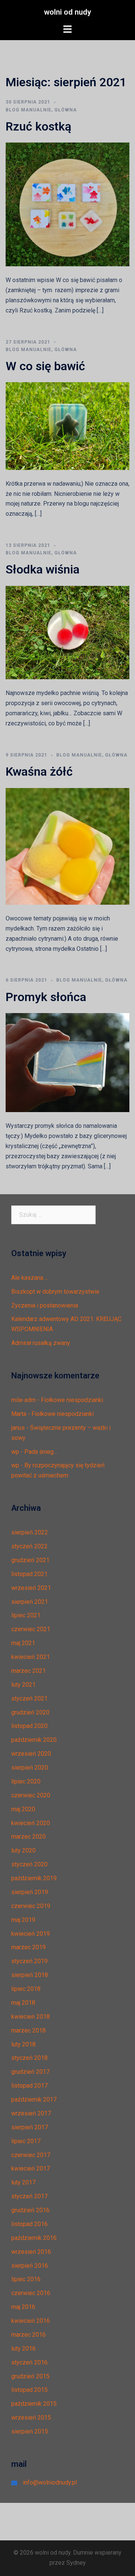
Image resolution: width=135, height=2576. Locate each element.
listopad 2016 (29, 2224)
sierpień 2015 (30, 2431)
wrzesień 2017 (31, 2113)
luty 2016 (23, 2349)
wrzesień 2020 (31, 1754)
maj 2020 (23, 1809)
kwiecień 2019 (31, 1934)
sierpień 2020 (30, 1768)
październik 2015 (34, 2404)
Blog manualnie (28, 110)
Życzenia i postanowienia (45, 1305)
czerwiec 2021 (31, 1629)
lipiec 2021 (26, 1615)
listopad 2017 (29, 2086)
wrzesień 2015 (31, 2418)
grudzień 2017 (30, 2072)
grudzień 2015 (30, 2376)
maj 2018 (23, 2003)
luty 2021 (23, 1685)
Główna (66, 110)
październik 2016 (34, 2238)
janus (18, 1428)
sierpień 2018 (30, 1975)
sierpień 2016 (30, 2266)
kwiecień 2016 (31, 2321)
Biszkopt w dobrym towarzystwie (55, 1292)
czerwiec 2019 (31, 1906)
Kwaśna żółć (39, 772)
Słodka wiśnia (43, 569)
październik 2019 (34, 1878)
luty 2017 (23, 2182)
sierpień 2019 (30, 1892)
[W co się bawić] (67, 426)
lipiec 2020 (26, 1781)
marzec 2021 (28, 1671)
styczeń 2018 (29, 2058)
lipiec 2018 (26, 1989)
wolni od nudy (67, 12)
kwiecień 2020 (31, 1823)
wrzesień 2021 (31, 1588)
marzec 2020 (28, 1837)
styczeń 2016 (29, 2362)
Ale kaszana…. (30, 1278)
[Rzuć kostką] (67, 204)
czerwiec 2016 (31, 2293)
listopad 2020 (29, 1726)
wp (15, 1452)
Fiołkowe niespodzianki (72, 1400)
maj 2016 (23, 2307)
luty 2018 (23, 2044)
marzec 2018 (28, 2030)
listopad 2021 (29, 1574)
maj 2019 (23, 1920)
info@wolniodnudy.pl (50, 2482)
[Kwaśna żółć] (67, 846)
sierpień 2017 (30, 2127)
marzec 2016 (28, 2335)
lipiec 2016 (26, 2279)
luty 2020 (23, 1850)
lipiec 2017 (26, 2141)
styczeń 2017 (29, 2196)
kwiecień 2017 (31, 2168)
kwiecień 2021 (31, 1657)
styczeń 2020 (29, 1864)
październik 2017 (34, 2099)
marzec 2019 (28, 1947)
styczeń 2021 (29, 1699)
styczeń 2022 (29, 1546)
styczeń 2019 (29, 1961)
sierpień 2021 (30, 1602)
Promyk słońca (46, 997)
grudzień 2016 (30, 2210)
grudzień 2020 (30, 1712)
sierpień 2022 (30, 1532)
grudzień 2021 (30, 1560)
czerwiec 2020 (31, 1795)
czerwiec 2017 (31, 2155)
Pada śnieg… (41, 1452)
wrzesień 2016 (31, 2252)
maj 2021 (23, 1643)
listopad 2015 (29, 2390)
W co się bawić (45, 366)
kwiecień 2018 (31, 2017)
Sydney (76, 2563)
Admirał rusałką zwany (41, 1343)
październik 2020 (34, 1740)
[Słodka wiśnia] (67, 632)
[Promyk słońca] (67, 1062)
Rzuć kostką (38, 126)
